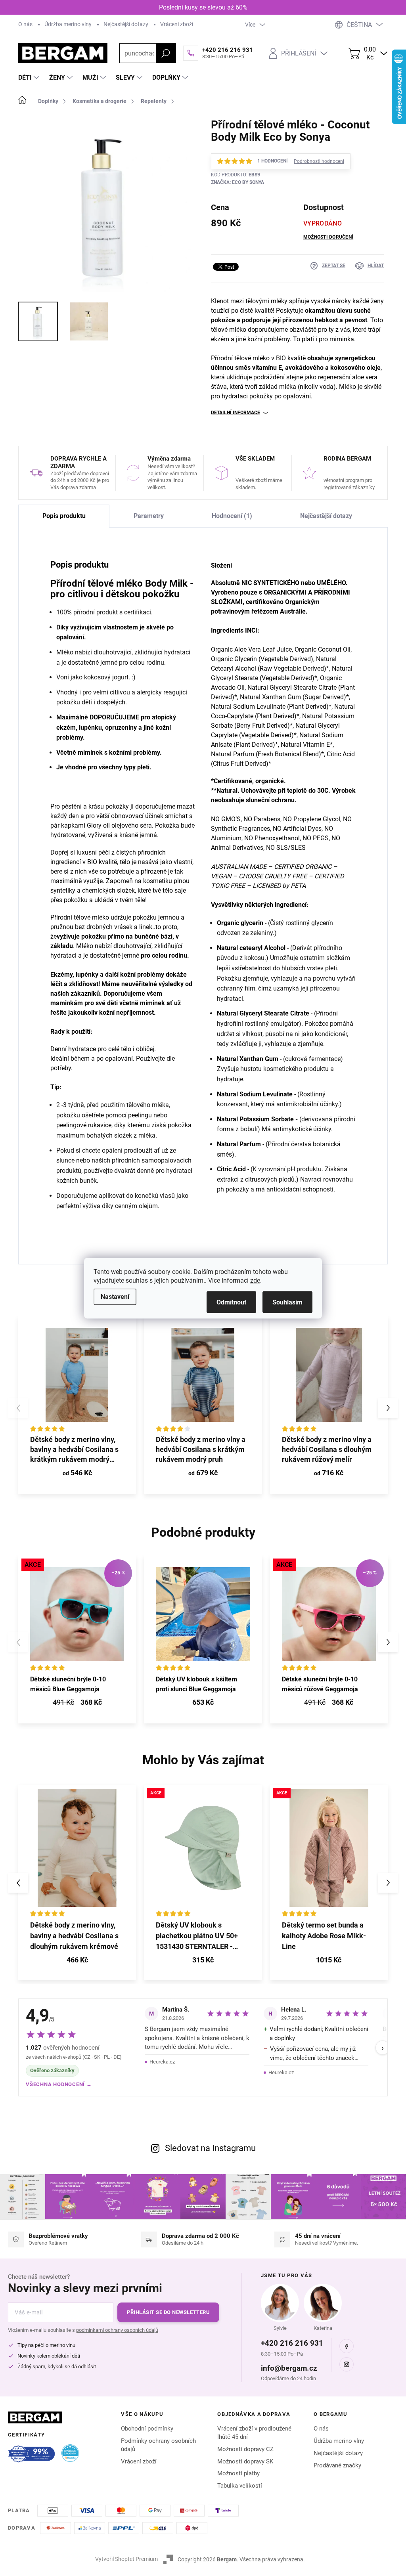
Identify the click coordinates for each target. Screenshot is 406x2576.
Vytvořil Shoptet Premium (126, 2559)
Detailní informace (236, 413)
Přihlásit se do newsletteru (168, 2312)
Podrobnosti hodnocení (319, 161)
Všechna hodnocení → (59, 2084)
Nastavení (115, 1296)
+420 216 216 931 (292, 2343)
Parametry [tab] (149, 516)
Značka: (237, 182)
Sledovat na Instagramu (210, 2148)
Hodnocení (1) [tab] (232, 516)
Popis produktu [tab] (64, 516)
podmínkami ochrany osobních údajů (117, 2330)
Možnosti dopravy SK (245, 2461)
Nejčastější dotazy (126, 24)
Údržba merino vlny (68, 24)
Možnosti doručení (328, 237)
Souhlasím (287, 1302)
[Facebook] (347, 2346)
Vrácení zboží (177, 24)
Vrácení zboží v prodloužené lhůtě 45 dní (254, 2433)
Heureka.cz (162, 2062)
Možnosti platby (238, 2473)
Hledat (166, 53)
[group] (77, 1883)
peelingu (140, 1115)
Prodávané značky (337, 2465)
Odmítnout (231, 1302)
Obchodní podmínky (147, 2429)
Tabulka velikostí (240, 2486)
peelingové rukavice (84, 1125)
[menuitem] (30, 78)
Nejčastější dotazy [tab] (326, 516)
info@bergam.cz (289, 2368)
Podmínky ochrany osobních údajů (158, 2445)
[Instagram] (347, 2364)
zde (255, 1280)
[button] (388, 1408)
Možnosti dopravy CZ (245, 2449)
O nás (25, 24)
